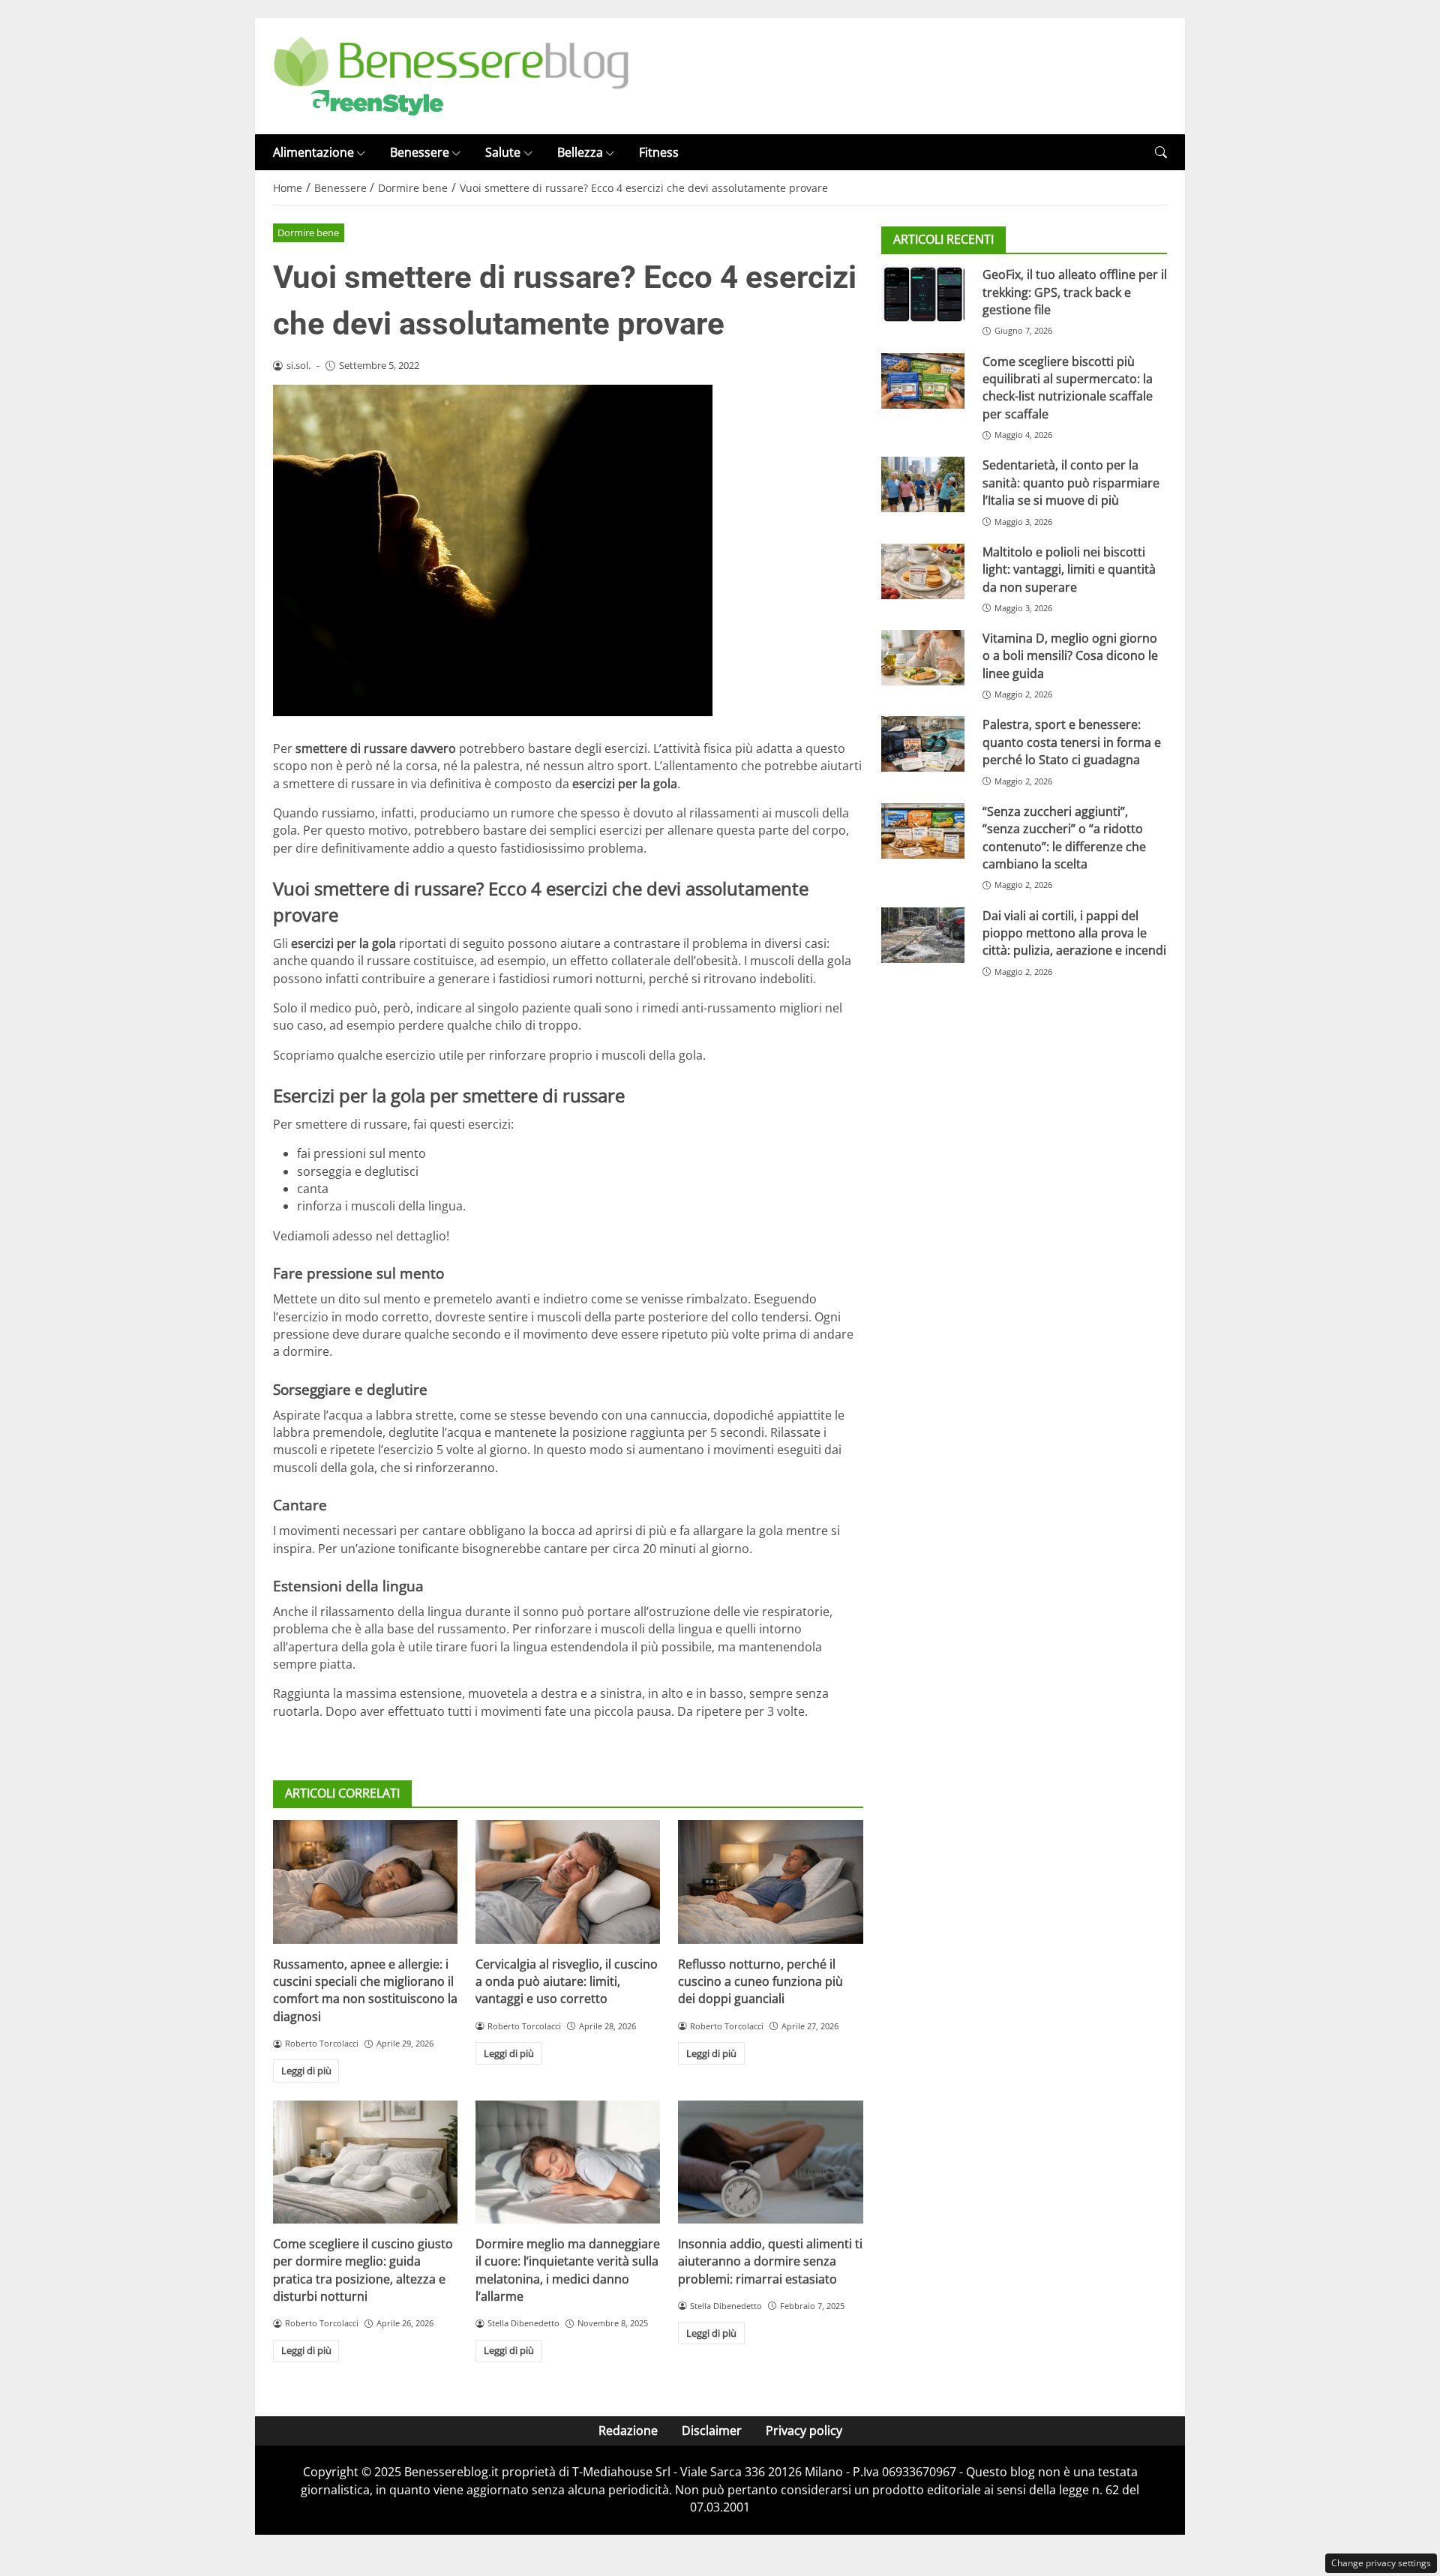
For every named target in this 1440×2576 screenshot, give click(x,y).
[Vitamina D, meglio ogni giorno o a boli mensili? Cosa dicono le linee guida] (923, 658)
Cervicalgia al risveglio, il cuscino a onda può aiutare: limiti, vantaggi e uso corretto (567, 1982)
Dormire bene (308, 232)
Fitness (659, 152)
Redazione (628, 2431)
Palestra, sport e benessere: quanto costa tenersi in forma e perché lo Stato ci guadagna (1072, 742)
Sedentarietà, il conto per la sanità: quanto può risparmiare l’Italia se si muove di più (1071, 483)
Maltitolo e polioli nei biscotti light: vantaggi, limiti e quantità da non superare (1069, 570)
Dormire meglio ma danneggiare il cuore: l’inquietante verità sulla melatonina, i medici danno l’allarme (568, 2270)
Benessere (420, 152)
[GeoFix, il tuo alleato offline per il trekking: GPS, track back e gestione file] (923, 294)
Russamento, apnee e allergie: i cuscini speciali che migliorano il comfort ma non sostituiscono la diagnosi (365, 1990)
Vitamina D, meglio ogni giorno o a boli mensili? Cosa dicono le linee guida (1070, 656)
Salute (503, 152)
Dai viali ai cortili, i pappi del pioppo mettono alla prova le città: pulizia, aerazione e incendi (1074, 933)
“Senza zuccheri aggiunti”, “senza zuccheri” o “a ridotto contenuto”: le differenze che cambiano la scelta (1064, 838)
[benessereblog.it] (451, 75)
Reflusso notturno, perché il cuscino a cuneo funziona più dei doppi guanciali (760, 1982)
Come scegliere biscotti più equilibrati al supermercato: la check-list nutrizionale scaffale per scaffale (1068, 388)
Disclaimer (712, 2431)
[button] (1161, 153)
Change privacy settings (1381, 2563)
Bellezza (580, 152)
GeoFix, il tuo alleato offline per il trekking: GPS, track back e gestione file (1075, 292)
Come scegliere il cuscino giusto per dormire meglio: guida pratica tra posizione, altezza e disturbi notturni (363, 2270)
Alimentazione (313, 152)
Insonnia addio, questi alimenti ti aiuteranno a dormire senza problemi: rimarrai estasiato (770, 2261)
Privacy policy (804, 2431)
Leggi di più (306, 2071)
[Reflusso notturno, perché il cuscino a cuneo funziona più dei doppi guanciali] (770, 1882)
